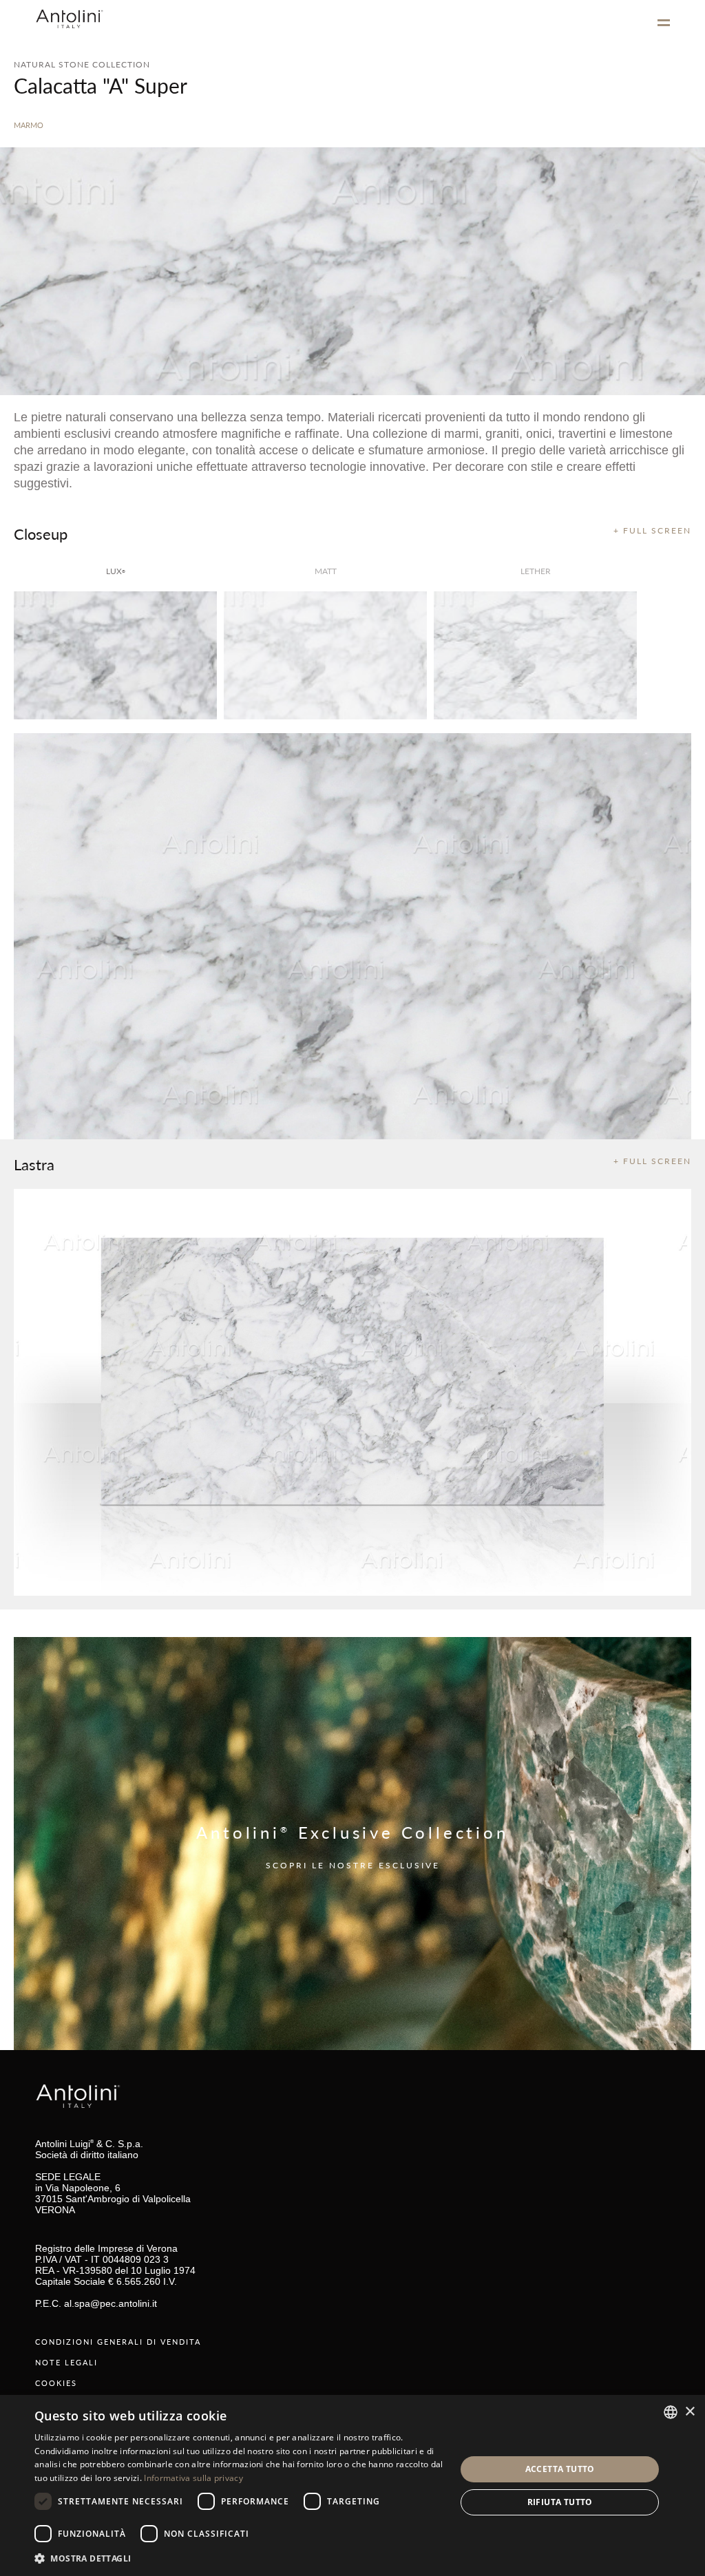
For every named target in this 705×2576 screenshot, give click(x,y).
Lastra (34, 1164)
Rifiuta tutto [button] (560, 2502)
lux (116, 571)
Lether (536, 571)
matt (326, 571)
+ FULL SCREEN (652, 530)
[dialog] (352, 2485)
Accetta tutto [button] (560, 2469)
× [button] (690, 2412)
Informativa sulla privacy (193, 2478)
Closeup (41, 534)
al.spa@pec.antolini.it (111, 2303)
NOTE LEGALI (66, 2362)
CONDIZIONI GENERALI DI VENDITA (118, 2342)
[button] (239, 2558)
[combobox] (671, 2412)
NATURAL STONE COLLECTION (82, 64)
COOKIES (56, 2383)
